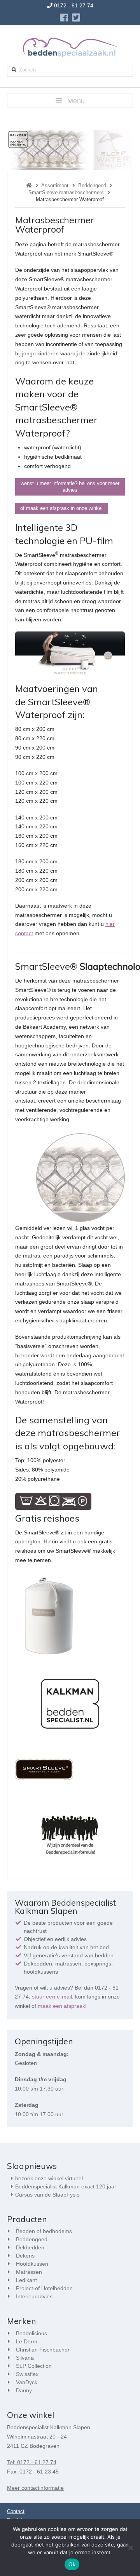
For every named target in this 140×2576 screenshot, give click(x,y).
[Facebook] (64, 17)
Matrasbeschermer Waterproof (70, 199)
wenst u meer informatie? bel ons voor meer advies (70, 487)
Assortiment (55, 185)
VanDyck (27, 2382)
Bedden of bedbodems (44, 2231)
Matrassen (29, 2272)
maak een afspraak (61, 2006)
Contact (16, 2511)
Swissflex (27, 2374)
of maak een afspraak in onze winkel (61, 508)
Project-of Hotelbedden (44, 2288)
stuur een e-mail (52, 1997)
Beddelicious (31, 2333)
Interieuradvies (34, 2296)
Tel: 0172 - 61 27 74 (32, 2462)
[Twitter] (76, 17)
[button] (70, 101)
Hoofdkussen (32, 2264)
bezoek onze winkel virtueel (49, 2178)
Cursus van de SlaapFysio (47, 2195)
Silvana (25, 2358)
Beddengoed (92, 185)
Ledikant (26, 2280)
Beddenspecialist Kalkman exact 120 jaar (66, 2186)
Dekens (25, 2256)
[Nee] (130, 2548)
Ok (72, 2565)
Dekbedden (30, 2247)
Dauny (24, 2390)
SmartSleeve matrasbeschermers (66, 192)
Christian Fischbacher (43, 2350)
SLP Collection (34, 2366)
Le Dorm (27, 2341)
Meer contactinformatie (35, 2488)
